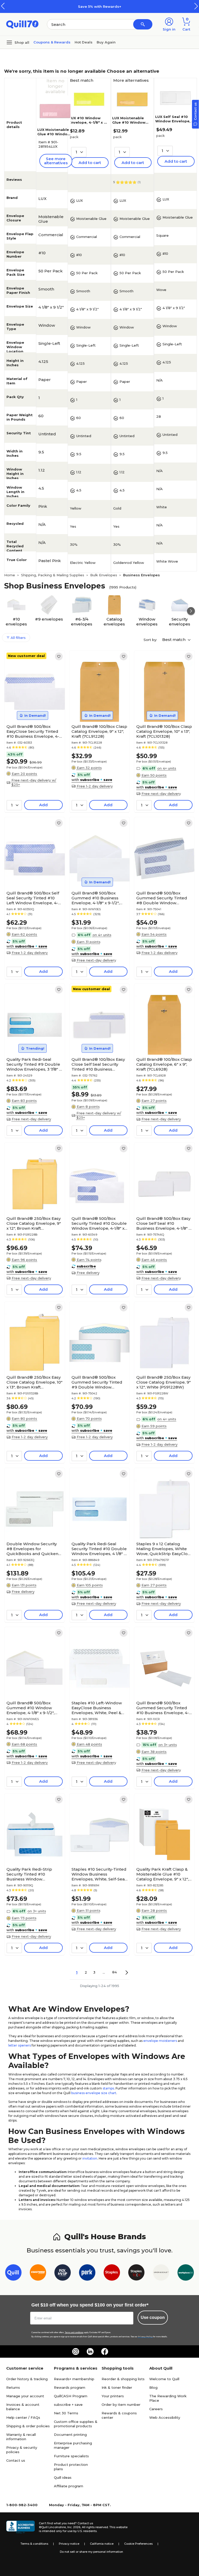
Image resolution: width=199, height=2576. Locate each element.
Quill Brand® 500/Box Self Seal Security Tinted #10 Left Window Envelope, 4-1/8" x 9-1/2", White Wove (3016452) (33, 898)
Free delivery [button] (88, 1273)
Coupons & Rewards (52, 42)
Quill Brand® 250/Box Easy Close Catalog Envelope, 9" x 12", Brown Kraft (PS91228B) (34, 1223)
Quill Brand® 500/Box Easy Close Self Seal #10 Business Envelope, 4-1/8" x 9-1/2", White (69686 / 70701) (164, 1223)
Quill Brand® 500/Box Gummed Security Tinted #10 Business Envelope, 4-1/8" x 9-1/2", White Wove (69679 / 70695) (163, 1708)
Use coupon (153, 2317)
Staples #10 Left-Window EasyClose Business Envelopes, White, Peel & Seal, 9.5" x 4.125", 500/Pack (98, 1708)
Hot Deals (84, 42)
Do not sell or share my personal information (91, 2552)
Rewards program (70, 2387)
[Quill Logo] (22, 24)
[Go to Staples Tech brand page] (136, 2273)
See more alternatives (56, 161)
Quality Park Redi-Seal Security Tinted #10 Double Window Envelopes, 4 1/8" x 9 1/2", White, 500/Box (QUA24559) (99, 1549)
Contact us (16, 2460)
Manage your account (25, 2396)
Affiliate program (69, 2486)
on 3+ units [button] (168, 1745)
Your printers (113, 2396)
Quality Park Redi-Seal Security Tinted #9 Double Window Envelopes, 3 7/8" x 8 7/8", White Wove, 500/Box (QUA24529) (34, 1064)
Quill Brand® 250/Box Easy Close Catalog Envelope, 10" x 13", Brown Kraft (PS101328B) (34, 1382)
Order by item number (121, 2405)
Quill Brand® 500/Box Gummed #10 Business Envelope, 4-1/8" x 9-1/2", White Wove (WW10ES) (95, 898)
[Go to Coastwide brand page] (38, 2273)
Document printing (70, 2435)
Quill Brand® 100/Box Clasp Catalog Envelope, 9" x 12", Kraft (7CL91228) (99, 731)
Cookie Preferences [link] (138, 2544)
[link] (59, 656)
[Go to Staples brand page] (112, 2273)
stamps (108, 2088)
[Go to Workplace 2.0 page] (186, 2273)
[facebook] (105, 2351)
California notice (102, 2544)
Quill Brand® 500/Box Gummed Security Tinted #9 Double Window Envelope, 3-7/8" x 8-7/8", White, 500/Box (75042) (97, 1382)
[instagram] (76, 2351)
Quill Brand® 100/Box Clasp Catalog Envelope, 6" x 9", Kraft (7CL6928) (164, 1064)
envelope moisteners (160, 2041)
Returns (13, 2387)
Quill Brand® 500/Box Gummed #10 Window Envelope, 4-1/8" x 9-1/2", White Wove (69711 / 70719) (33, 1708)
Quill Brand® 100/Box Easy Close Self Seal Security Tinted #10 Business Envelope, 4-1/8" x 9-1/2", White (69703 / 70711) (98, 1064)
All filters (18, 638)
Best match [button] (174, 640)
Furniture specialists (71, 2456)
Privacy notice (69, 2544)
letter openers (20, 2045)
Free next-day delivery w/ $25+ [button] (34, 782)
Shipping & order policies (28, 2426)
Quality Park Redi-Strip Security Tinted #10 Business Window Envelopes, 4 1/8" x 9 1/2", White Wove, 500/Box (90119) (31, 1874)
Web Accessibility (165, 2417)
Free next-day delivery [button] (161, 794)
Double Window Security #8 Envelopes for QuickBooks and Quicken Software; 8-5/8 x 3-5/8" (32, 1549)
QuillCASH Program (71, 2396)
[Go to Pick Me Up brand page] (63, 2273)
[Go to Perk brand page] (87, 2273)
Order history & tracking (27, 2379)
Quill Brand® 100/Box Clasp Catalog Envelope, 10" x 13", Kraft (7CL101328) (164, 731)
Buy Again (106, 42)
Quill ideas (63, 2477)
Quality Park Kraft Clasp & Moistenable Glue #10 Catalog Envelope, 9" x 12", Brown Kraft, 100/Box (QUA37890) (162, 1874)
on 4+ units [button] (167, 768)
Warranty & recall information (21, 2437)
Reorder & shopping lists (123, 2379)
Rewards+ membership (74, 2379)
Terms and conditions (74, 2332)
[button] (196, 6)
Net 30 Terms (66, 2413)
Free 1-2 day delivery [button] (95, 786)
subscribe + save (68, 2405)
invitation (90, 2158)
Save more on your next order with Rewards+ (104, 6)
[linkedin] (90, 2351)
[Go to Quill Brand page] (13, 2273)
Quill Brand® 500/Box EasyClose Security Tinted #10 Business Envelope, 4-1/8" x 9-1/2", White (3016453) (34, 731)
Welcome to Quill (164, 2379)
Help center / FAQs (23, 2417)
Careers (156, 2409)
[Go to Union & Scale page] (161, 2273)
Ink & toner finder (117, 2387)
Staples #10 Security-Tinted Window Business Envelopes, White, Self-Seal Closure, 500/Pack (99, 1874)
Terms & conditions (34, 2544)
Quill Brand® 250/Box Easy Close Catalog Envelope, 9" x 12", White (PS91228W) (164, 1382)
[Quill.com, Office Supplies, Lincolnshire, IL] (20, 2527)
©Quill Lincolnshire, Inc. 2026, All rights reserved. (74, 2527)
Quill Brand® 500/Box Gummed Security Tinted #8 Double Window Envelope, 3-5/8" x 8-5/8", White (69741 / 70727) (162, 898)
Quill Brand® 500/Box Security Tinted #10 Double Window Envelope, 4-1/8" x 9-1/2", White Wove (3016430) (99, 1223)
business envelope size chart (94, 2093)
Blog (153, 2387)
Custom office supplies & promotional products (76, 2424)
